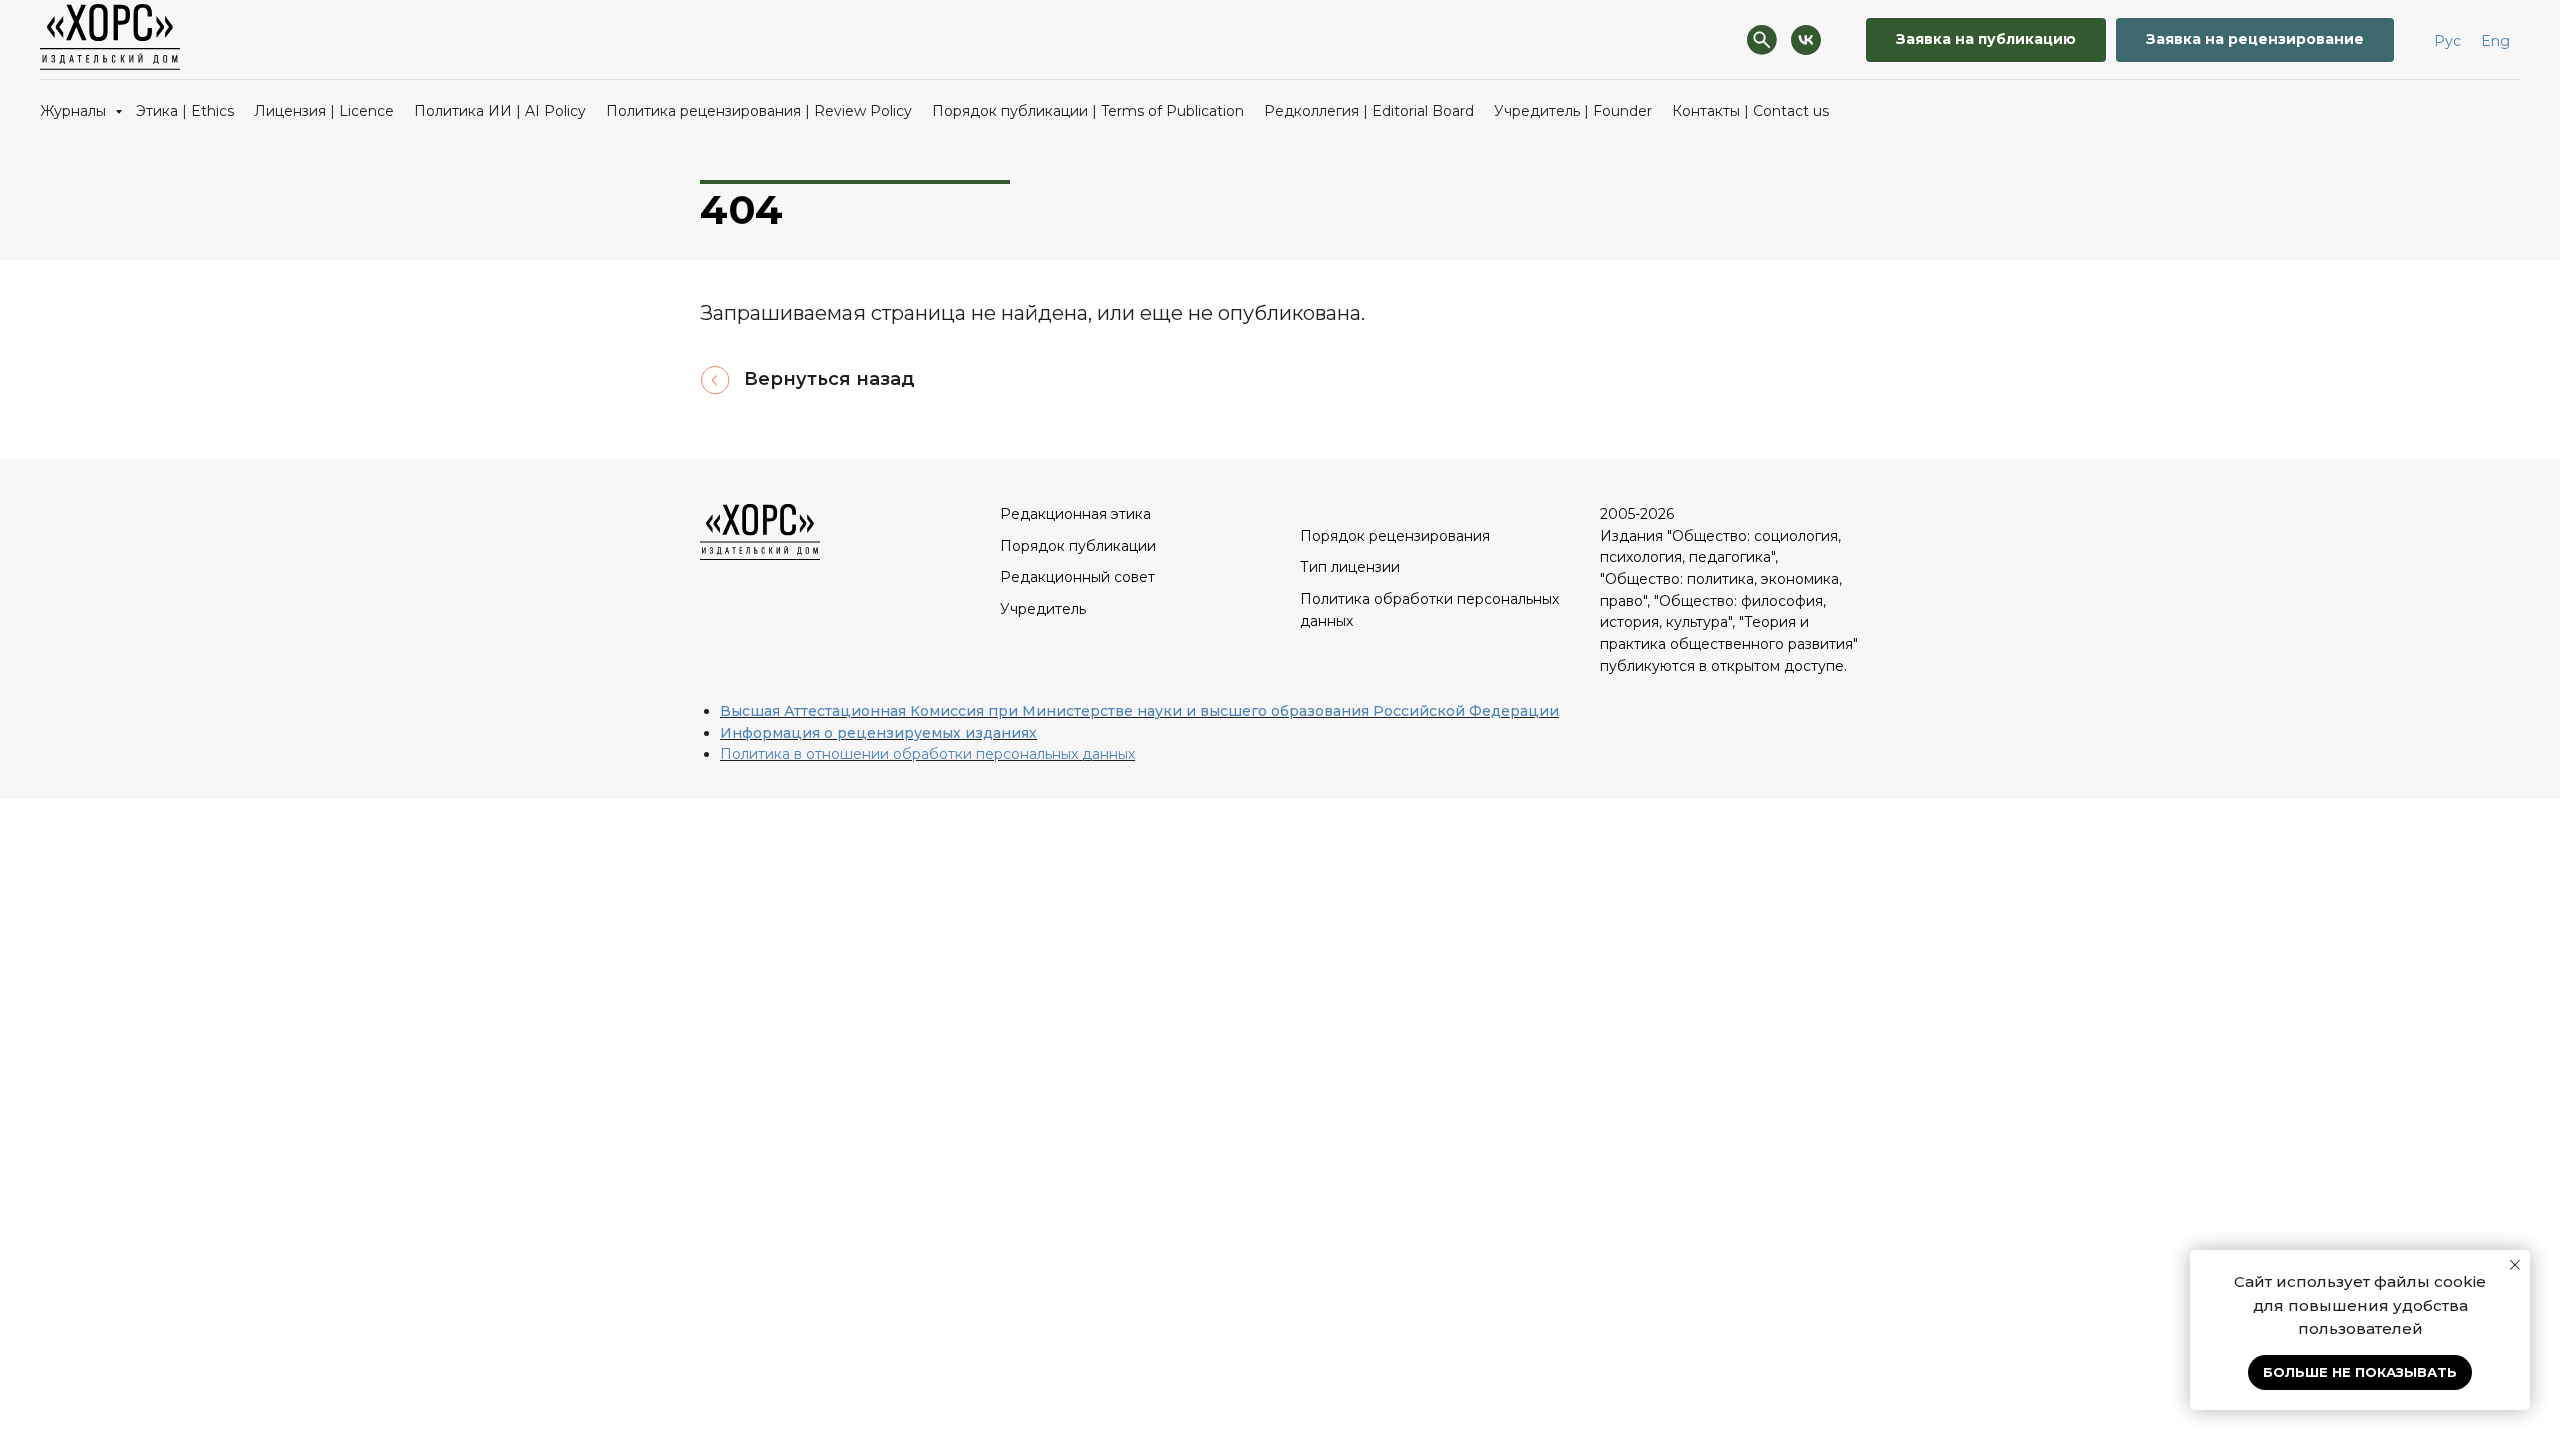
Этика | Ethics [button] (185, 111)
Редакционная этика (1075, 514)
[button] (1986, 40)
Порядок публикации (1078, 546)
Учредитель (1043, 609)
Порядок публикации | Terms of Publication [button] (1088, 111)
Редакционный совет (1077, 577)
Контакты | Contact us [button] (1750, 111)
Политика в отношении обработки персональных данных (927, 754)
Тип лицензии (1350, 567)
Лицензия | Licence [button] (324, 111)
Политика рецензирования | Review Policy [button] (759, 111)
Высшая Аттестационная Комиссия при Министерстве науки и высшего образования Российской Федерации (1139, 711)
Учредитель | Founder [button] (1573, 111)
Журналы (75, 111)
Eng (2495, 41)
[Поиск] (1762, 40)
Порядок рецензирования (1395, 536)
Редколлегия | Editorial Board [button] (1369, 111)
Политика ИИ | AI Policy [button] (500, 111)
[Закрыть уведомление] (2515, 1265)
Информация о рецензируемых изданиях (878, 733)
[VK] (1806, 40)
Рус (2447, 41)
